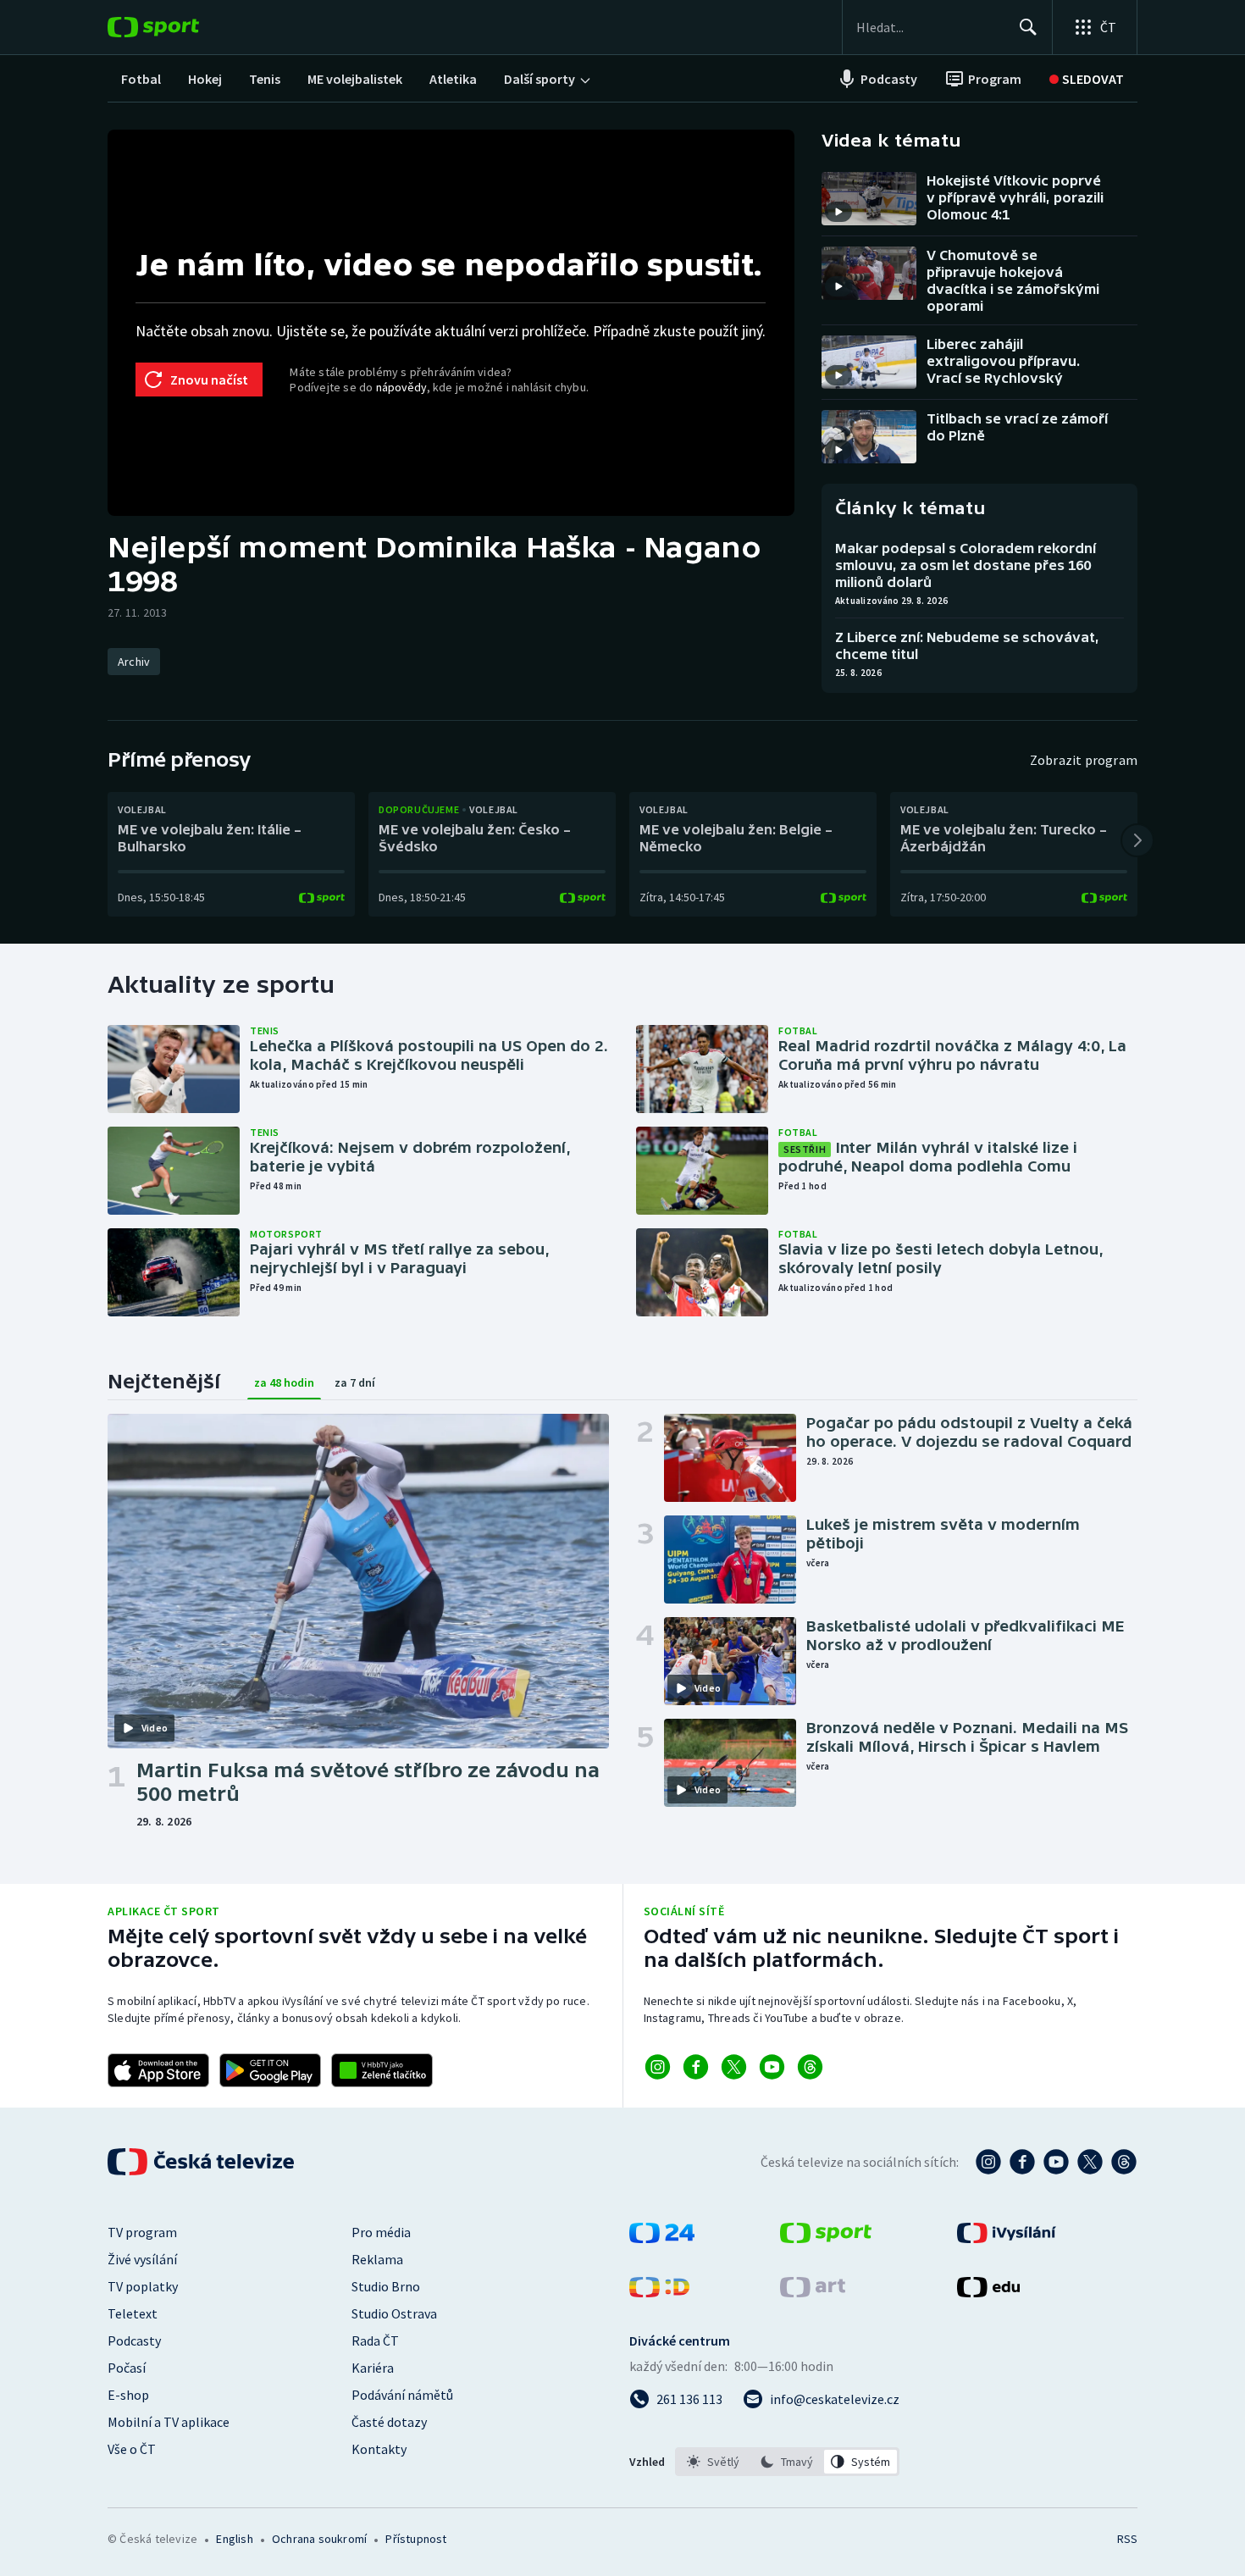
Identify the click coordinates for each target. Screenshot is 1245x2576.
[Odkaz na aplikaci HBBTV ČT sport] (382, 2070)
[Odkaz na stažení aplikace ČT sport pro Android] (270, 2070)
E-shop (128, 2395)
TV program (142, 2232)
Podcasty (134, 2341)
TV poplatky (143, 2286)
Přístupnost (416, 2539)
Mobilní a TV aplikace (169, 2422)
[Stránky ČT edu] (988, 2292)
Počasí (127, 2368)
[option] (714, 2462)
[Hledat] (1028, 27)
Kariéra (373, 2368)
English (234, 2539)
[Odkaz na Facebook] (696, 2067)
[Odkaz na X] (734, 2067)
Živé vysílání (142, 2259)
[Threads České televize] (1124, 2162)
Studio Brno (386, 2286)
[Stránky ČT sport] (826, 2238)
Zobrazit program (1084, 760)
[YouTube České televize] (1056, 2162)
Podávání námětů (402, 2395)
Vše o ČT (132, 2449)
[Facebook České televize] (1022, 2162)
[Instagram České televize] (988, 2162)
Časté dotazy (389, 2422)
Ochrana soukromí (319, 2539)
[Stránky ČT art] (813, 2292)
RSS (1127, 2539)
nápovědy (401, 387)
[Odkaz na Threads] (810, 2067)
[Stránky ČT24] (662, 2238)
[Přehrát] (838, 212)
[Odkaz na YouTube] (772, 2067)
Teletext (133, 2313)
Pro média (381, 2232)
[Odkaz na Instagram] (658, 2067)
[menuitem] (141, 79)
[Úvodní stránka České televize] (202, 2162)
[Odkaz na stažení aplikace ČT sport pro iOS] (158, 2070)
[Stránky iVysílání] (1007, 2238)
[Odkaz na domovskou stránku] (179, 27)
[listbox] (787, 2462)
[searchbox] (930, 27)
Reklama (377, 2259)
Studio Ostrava (394, 2313)
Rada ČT (375, 2341)
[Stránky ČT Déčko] (659, 2292)
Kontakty (379, 2449)
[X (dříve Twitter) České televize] (1090, 2162)
